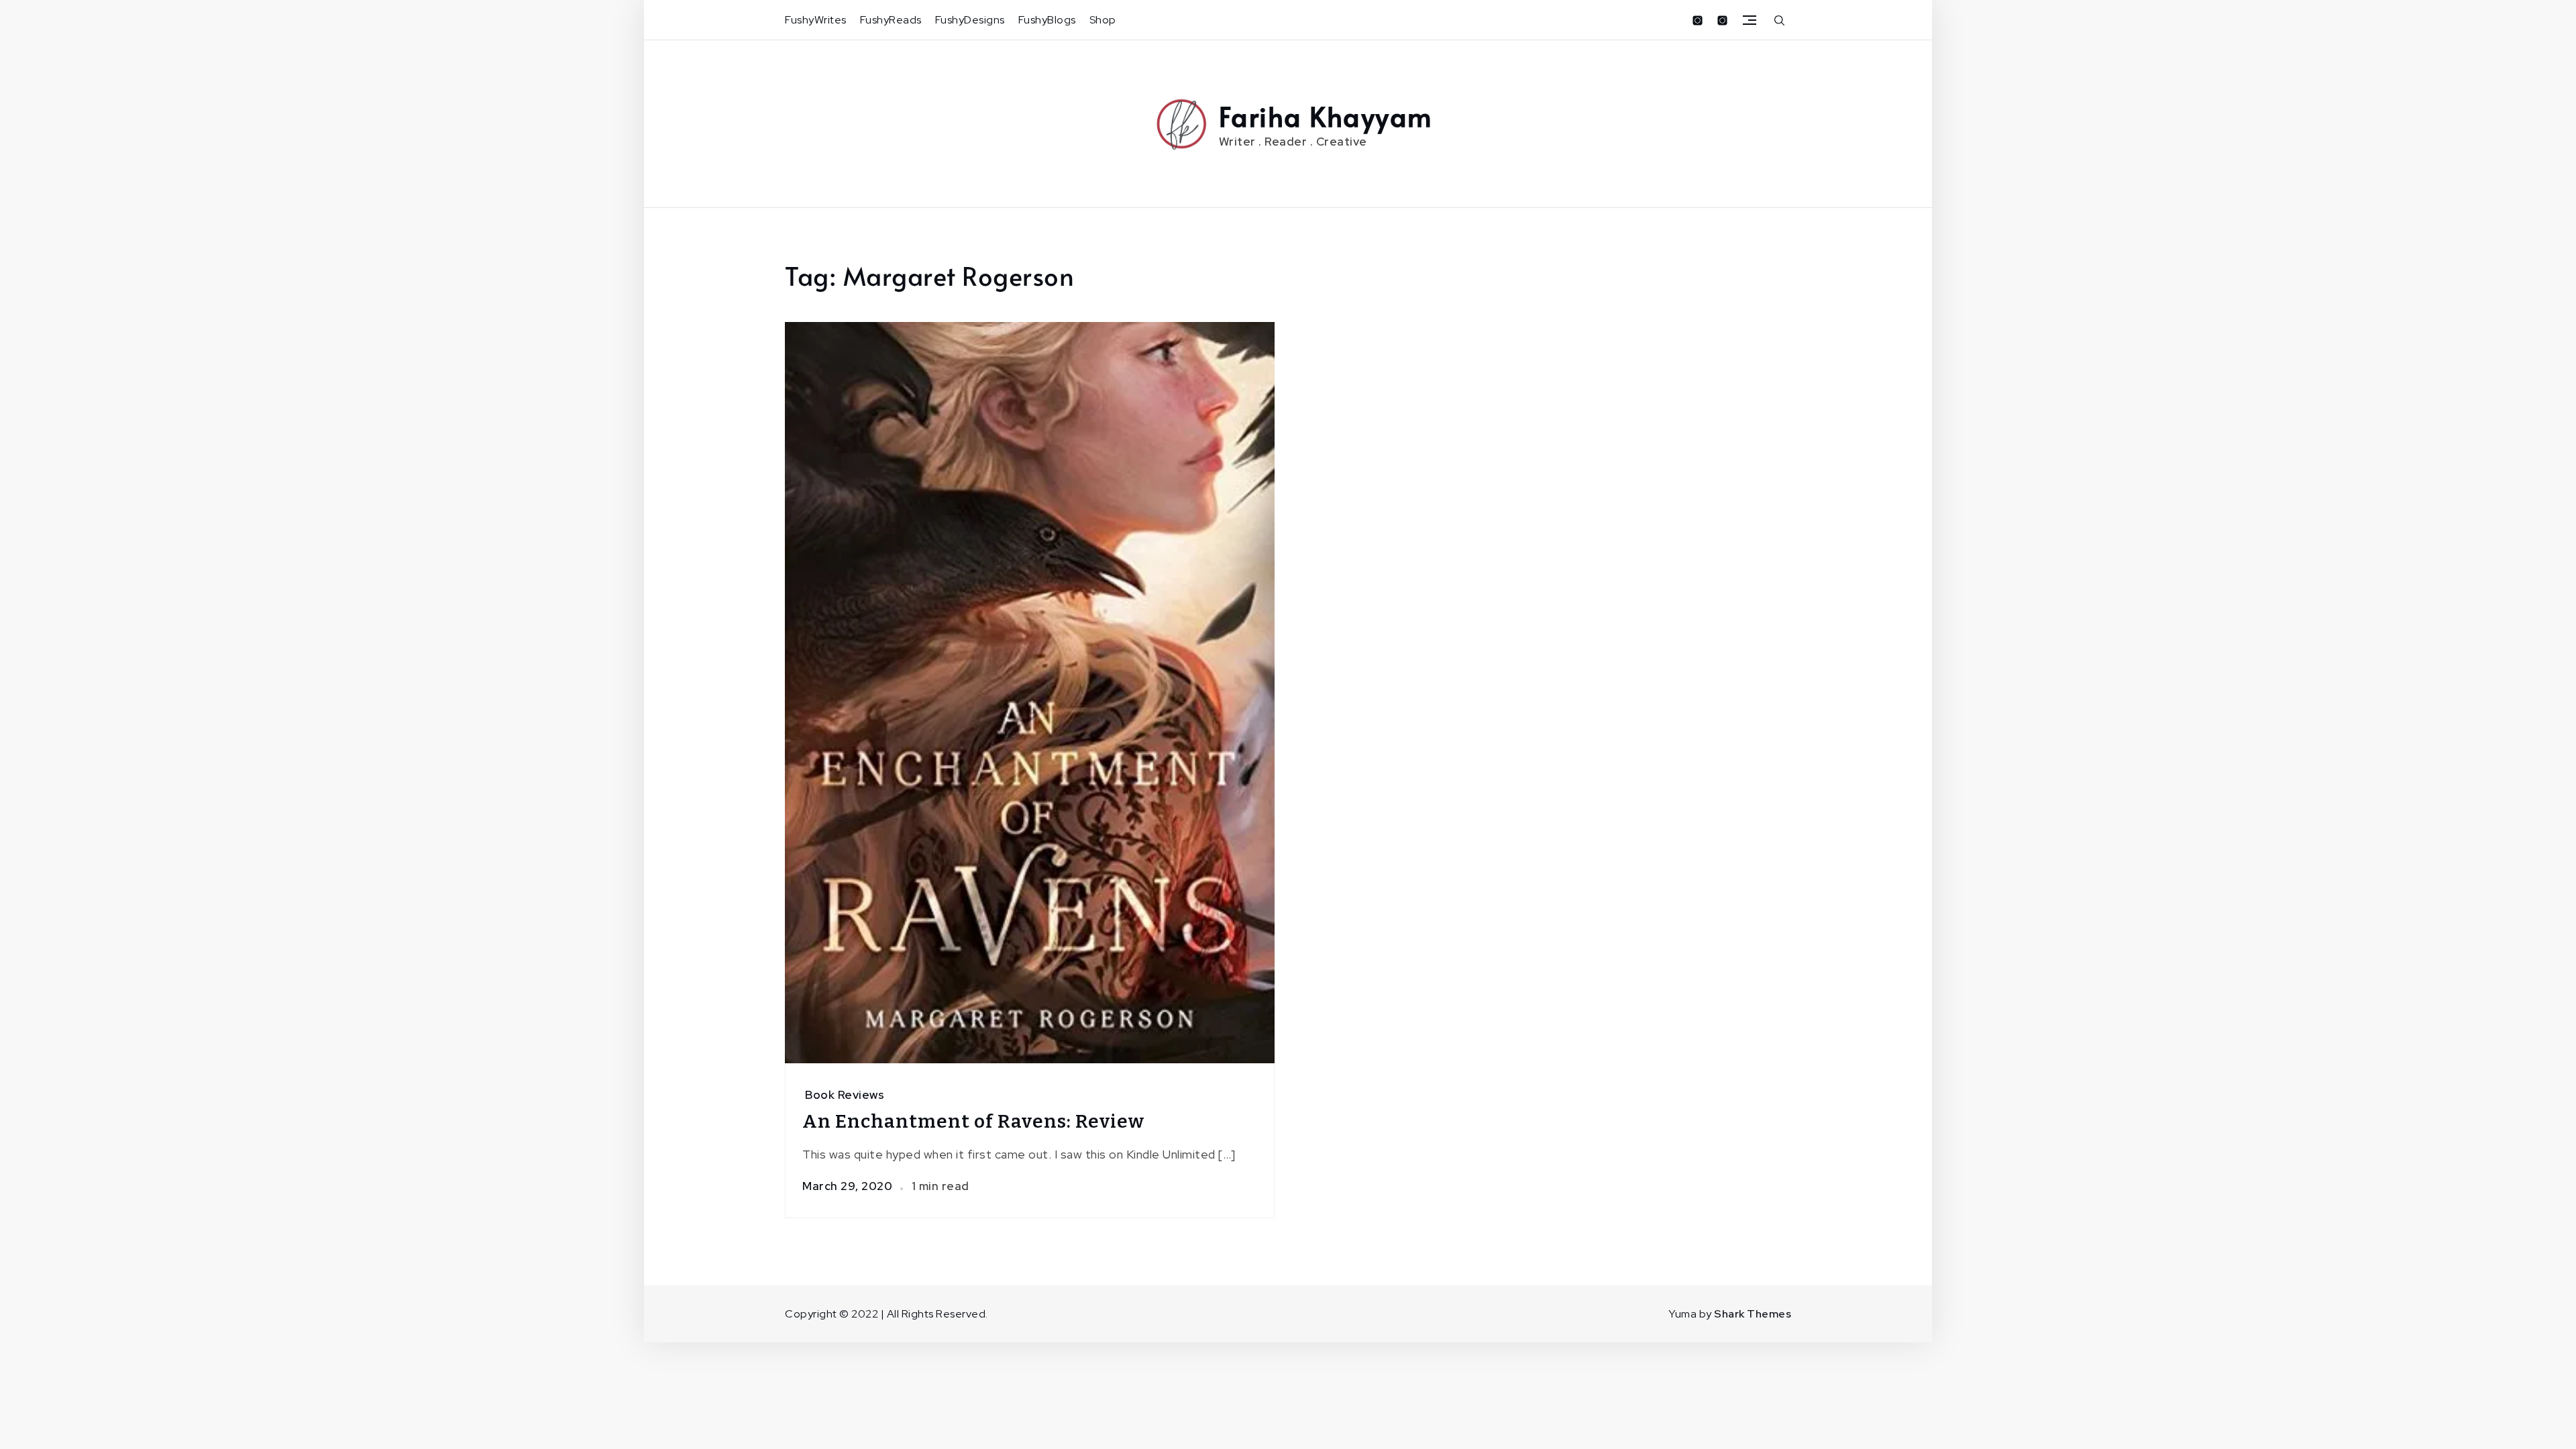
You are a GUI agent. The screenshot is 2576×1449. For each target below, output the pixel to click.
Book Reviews (845, 1095)
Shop (1103, 20)
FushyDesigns (970, 20)
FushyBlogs (1047, 20)
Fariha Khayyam (1326, 116)
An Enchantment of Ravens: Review (973, 1121)
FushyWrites (816, 20)
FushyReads (891, 20)
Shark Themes (1753, 1314)
